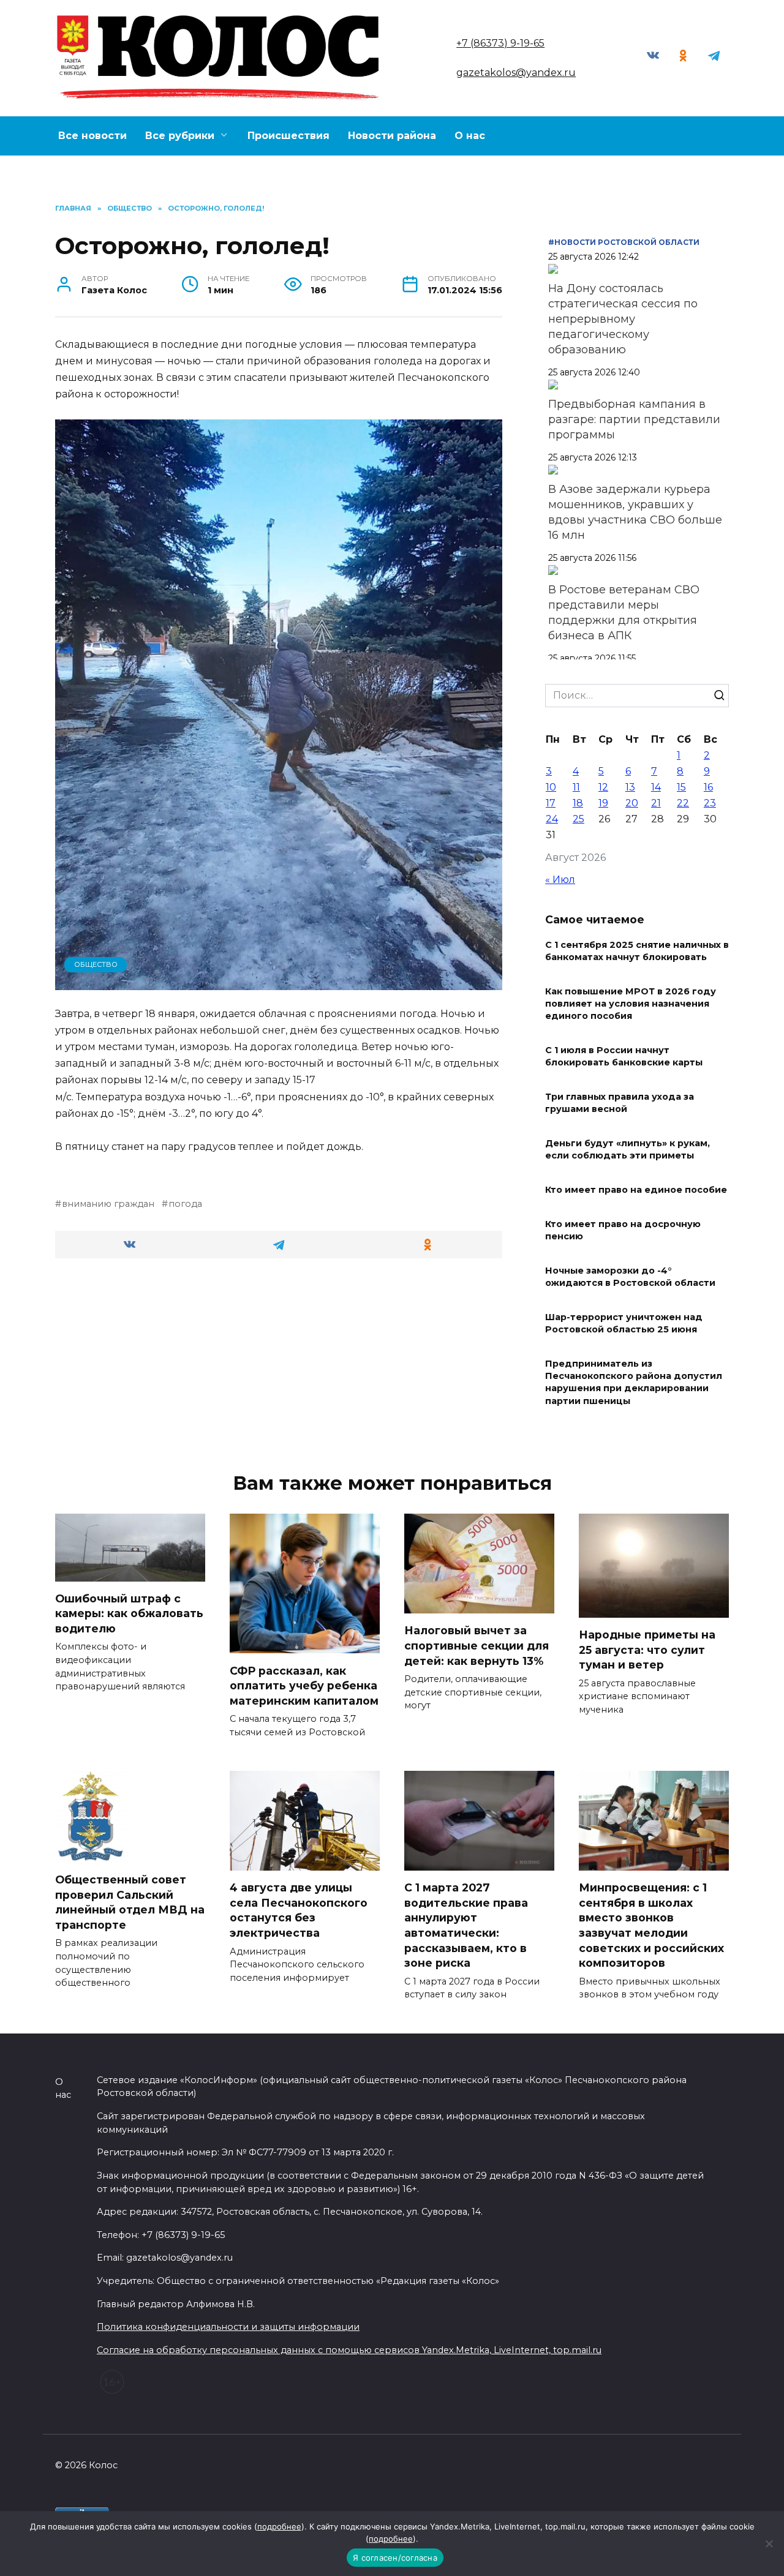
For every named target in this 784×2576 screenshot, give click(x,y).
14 (656, 787)
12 (603, 787)
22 (683, 803)
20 (632, 803)
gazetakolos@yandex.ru (516, 73)
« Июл (560, 880)
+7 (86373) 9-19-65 (500, 43)
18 (578, 803)
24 (552, 819)
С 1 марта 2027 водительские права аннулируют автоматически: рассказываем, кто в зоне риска (466, 1925)
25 (579, 819)
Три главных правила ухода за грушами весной (620, 1103)
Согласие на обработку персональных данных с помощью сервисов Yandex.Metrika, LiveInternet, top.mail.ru (349, 2350)
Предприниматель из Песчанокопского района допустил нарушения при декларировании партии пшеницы (634, 1383)
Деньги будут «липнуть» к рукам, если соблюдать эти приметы (628, 1149)
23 (710, 803)
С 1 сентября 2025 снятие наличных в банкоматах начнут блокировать (637, 951)
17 (551, 803)
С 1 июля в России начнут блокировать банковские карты (624, 1056)
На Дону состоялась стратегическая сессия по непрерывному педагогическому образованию (623, 319)
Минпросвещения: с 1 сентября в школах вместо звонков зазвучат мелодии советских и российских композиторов (651, 1925)
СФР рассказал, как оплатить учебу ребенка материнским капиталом (304, 1685)
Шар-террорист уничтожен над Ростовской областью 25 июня (624, 1323)
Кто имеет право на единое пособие (636, 1190)
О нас (470, 136)
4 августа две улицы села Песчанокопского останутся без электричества (299, 1910)
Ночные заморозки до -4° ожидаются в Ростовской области (630, 1277)
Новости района (392, 136)
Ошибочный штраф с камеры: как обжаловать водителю (129, 1613)
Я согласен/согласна (395, 2558)
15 (681, 787)
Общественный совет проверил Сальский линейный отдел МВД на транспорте (130, 1902)
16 (708, 787)
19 (603, 803)
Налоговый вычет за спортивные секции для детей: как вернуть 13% (477, 1645)
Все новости (92, 136)
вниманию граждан (108, 1204)
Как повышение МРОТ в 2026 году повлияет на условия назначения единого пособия (631, 1004)
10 (551, 787)
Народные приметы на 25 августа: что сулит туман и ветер (647, 1650)
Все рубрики (180, 136)
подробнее (279, 2526)
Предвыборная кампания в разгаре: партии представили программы (634, 419)
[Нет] (769, 2544)
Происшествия (288, 136)
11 (576, 787)
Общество (96, 964)
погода (185, 1204)
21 (656, 803)
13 (630, 787)
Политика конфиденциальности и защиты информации (228, 2327)
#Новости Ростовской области (624, 242)
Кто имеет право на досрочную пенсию (623, 1230)
